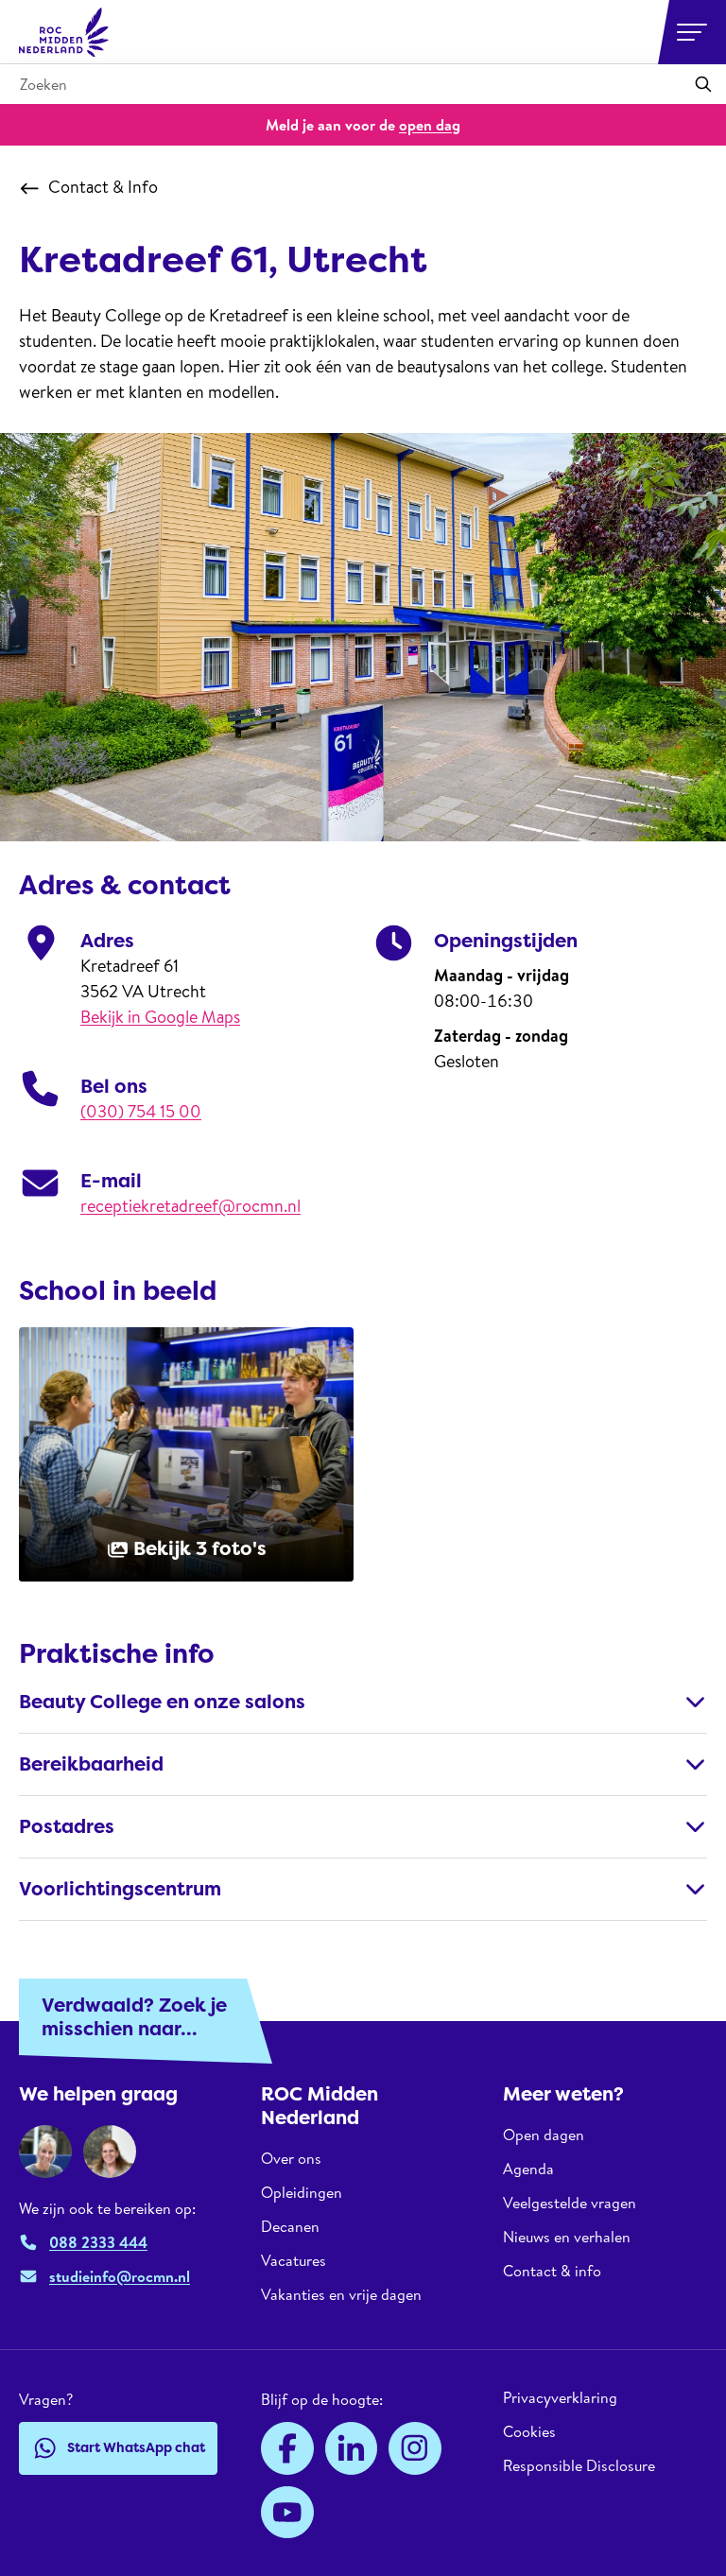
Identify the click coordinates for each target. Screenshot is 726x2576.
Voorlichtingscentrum (120, 1889)
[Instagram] (415, 2448)
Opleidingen (302, 2192)
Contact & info (552, 2271)
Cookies (529, 2431)
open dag (430, 125)
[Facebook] (287, 2448)
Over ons (291, 2159)
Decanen (290, 2226)
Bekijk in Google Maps (160, 1017)
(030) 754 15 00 (141, 1111)
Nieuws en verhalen (567, 2237)
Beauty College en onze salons (162, 1702)
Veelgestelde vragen (570, 2203)
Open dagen (544, 2135)
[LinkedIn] (352, 2448)
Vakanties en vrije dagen (341, 2294)
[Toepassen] (703, 84)
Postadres (67, 1826)
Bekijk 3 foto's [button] (200, 1548)
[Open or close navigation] (692, 32)
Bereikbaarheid (91, 1764)
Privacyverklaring (560, 2398)
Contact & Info (103, 187)
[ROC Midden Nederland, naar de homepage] (64, 32)
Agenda (528, 2169)
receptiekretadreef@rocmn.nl (190, 1206)
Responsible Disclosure (579, 2465)
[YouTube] (287, 2513)
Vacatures (294, 2260)
